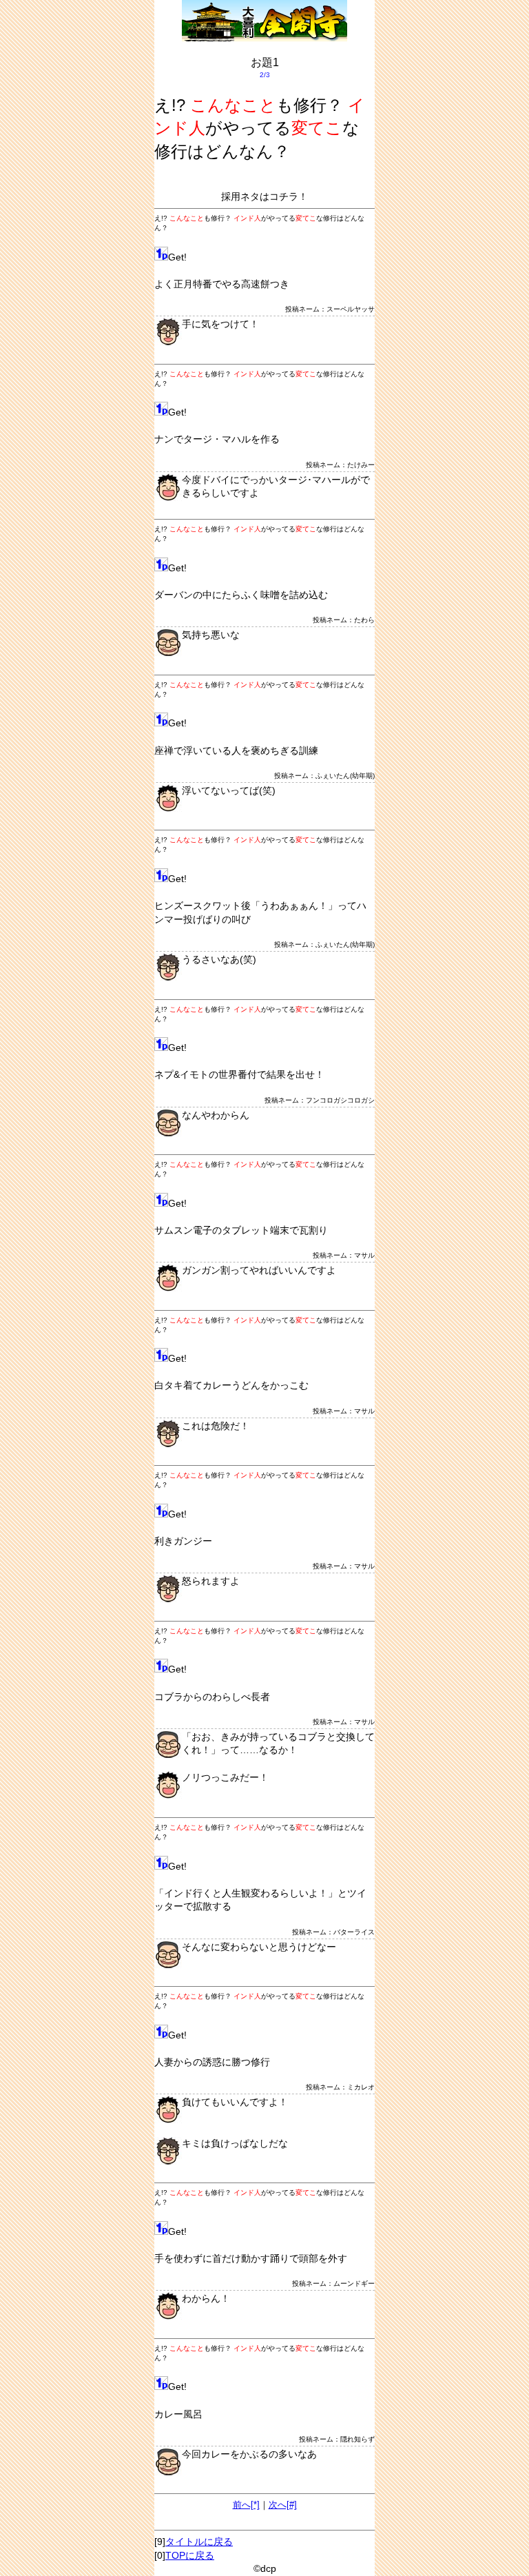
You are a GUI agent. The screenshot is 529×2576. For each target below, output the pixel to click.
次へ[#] (283, 2505)
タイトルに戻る (199, 2542)
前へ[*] (246, 2505)
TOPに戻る (190, 2555)
